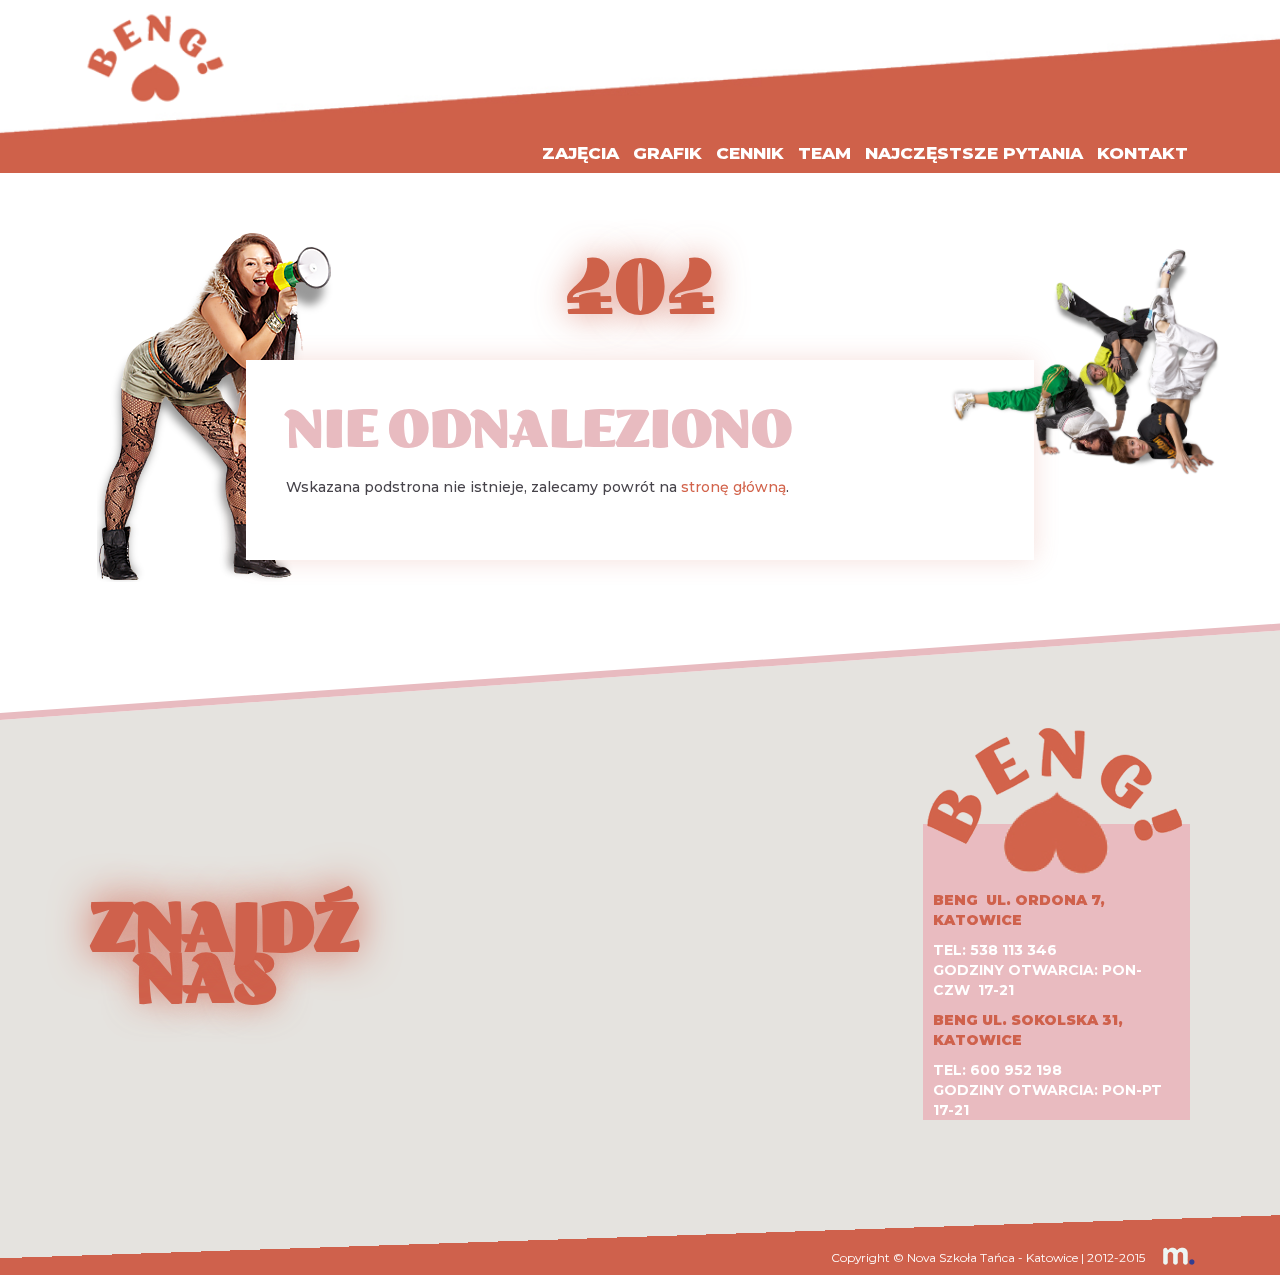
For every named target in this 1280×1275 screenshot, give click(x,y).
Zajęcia (580, 153)
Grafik (667, 153)
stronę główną (733, 487)
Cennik (750, 153)
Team (824, 153)
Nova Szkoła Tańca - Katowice (992, 1257)
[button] (640, 926)
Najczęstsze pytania (974, 153)
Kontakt (1142, 153)
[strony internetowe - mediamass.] (1171, 1257)
